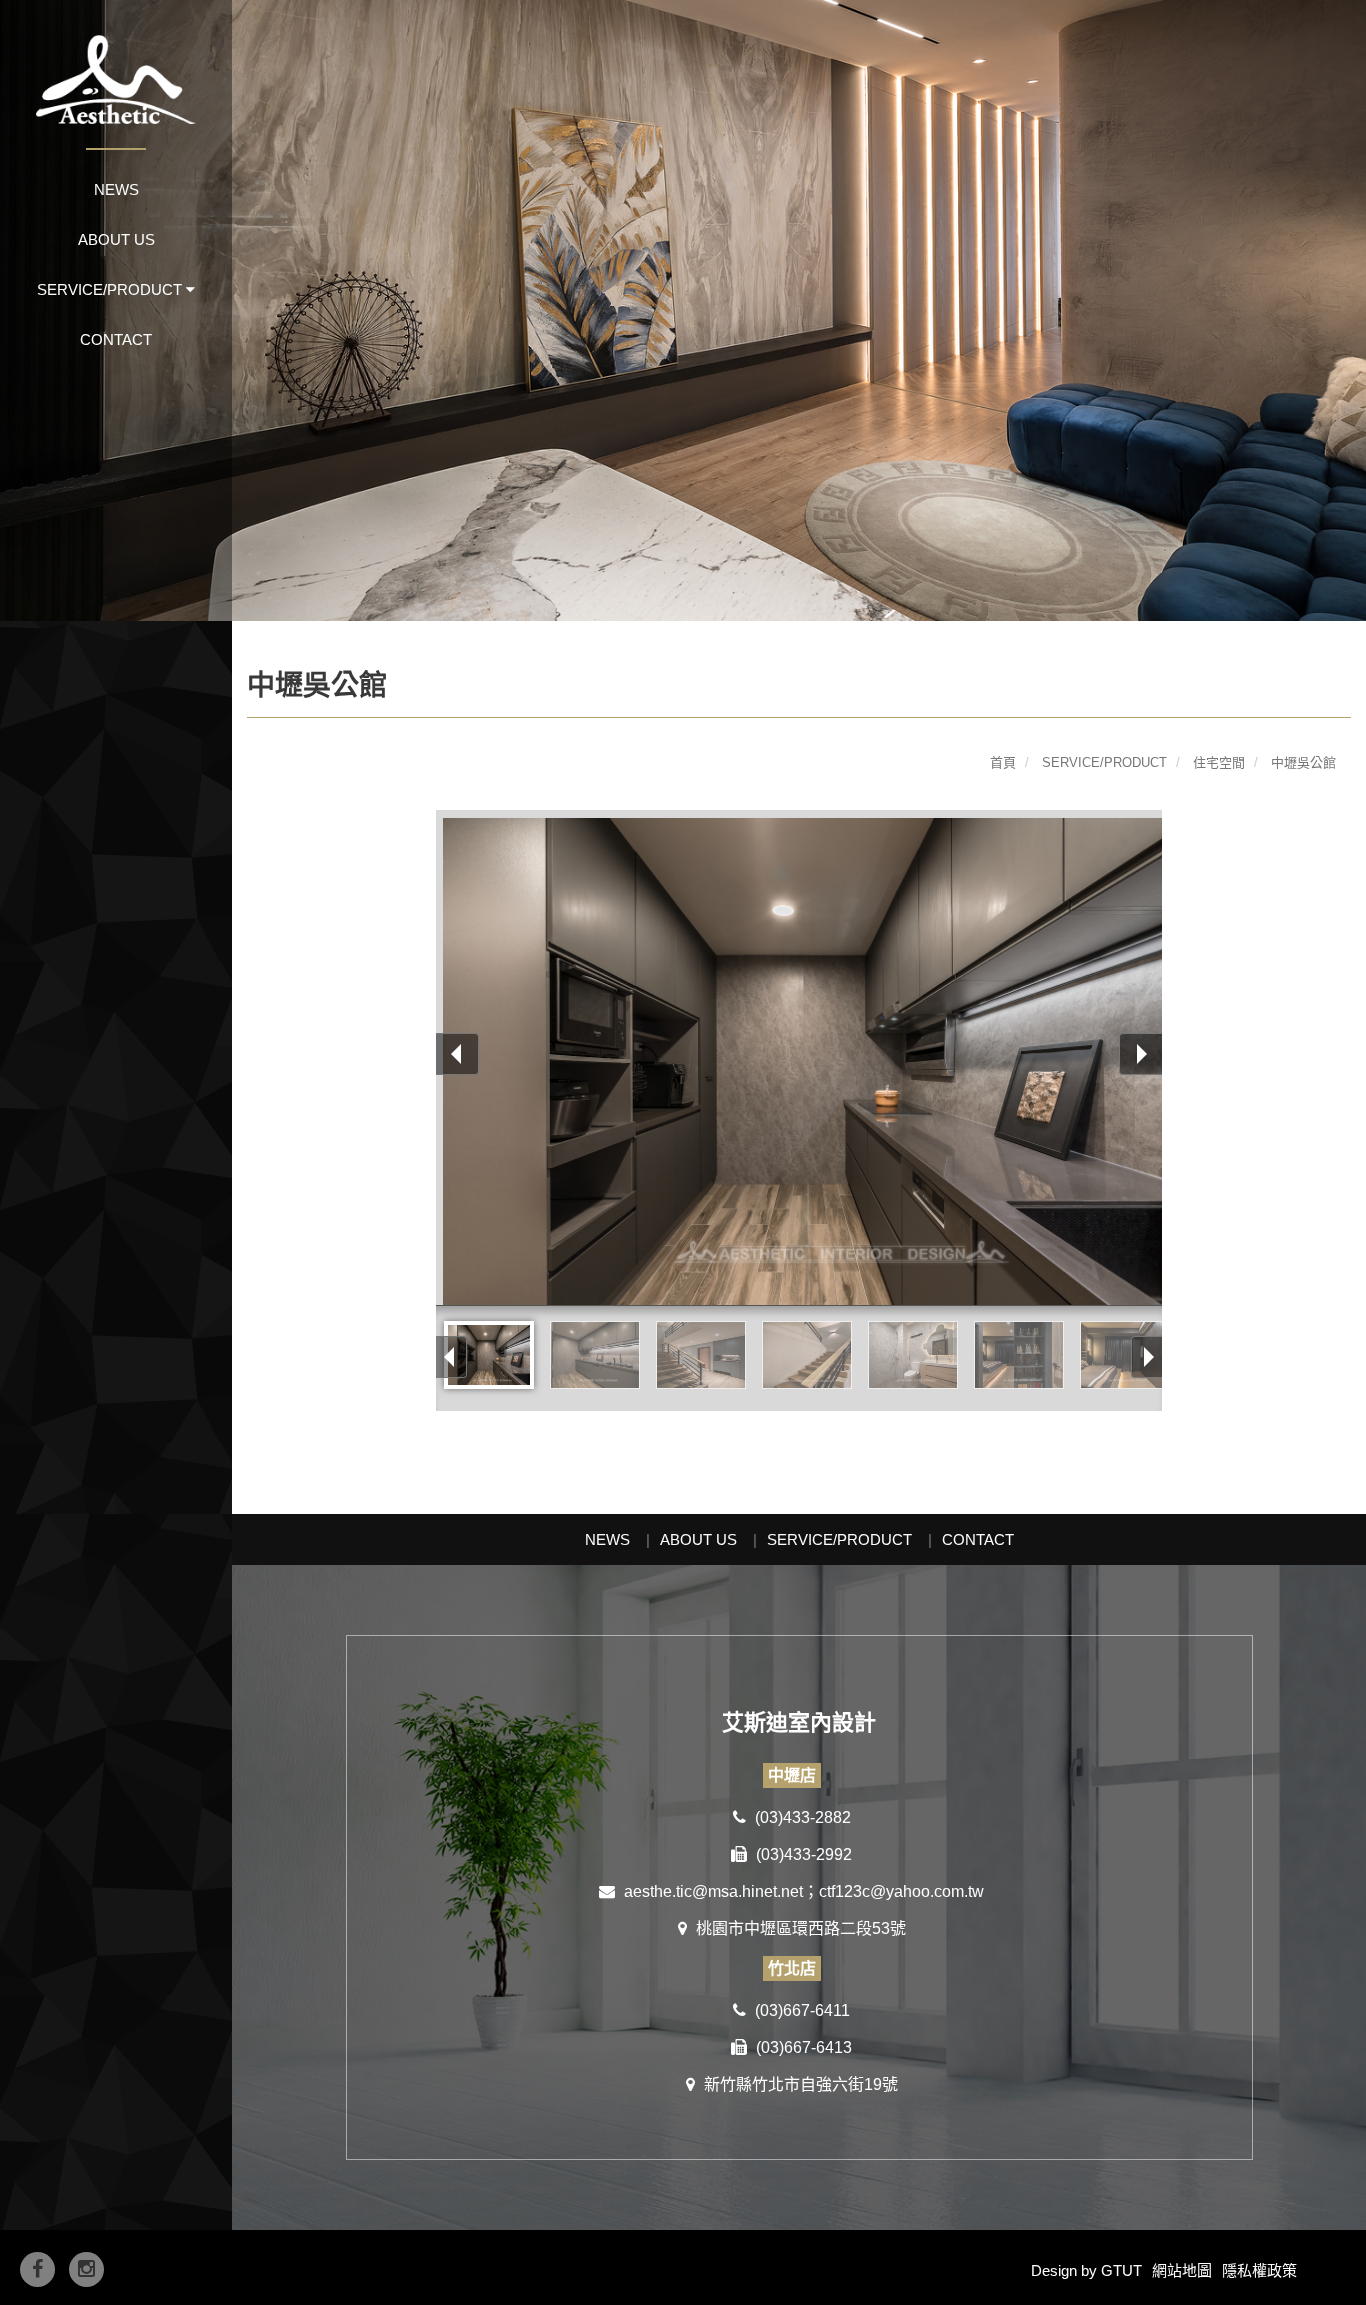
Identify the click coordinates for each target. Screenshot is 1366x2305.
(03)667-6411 (800, 2010)
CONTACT (116, 339)
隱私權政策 (1259, 2270)
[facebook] (37, 2269)
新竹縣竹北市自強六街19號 (799, 2084)
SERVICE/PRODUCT (839, 1539)
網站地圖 (1182, 2270)
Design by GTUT (1086, 2270)
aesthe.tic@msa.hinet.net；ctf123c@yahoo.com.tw (802, 1891)
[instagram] (86, 2269)
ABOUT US (116, 239)
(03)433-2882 (801, 1817)
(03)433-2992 (802, 1854)
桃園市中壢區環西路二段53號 (799, 1928)
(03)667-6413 (802, 2047)
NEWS (116, 189)
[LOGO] (116, 62)
